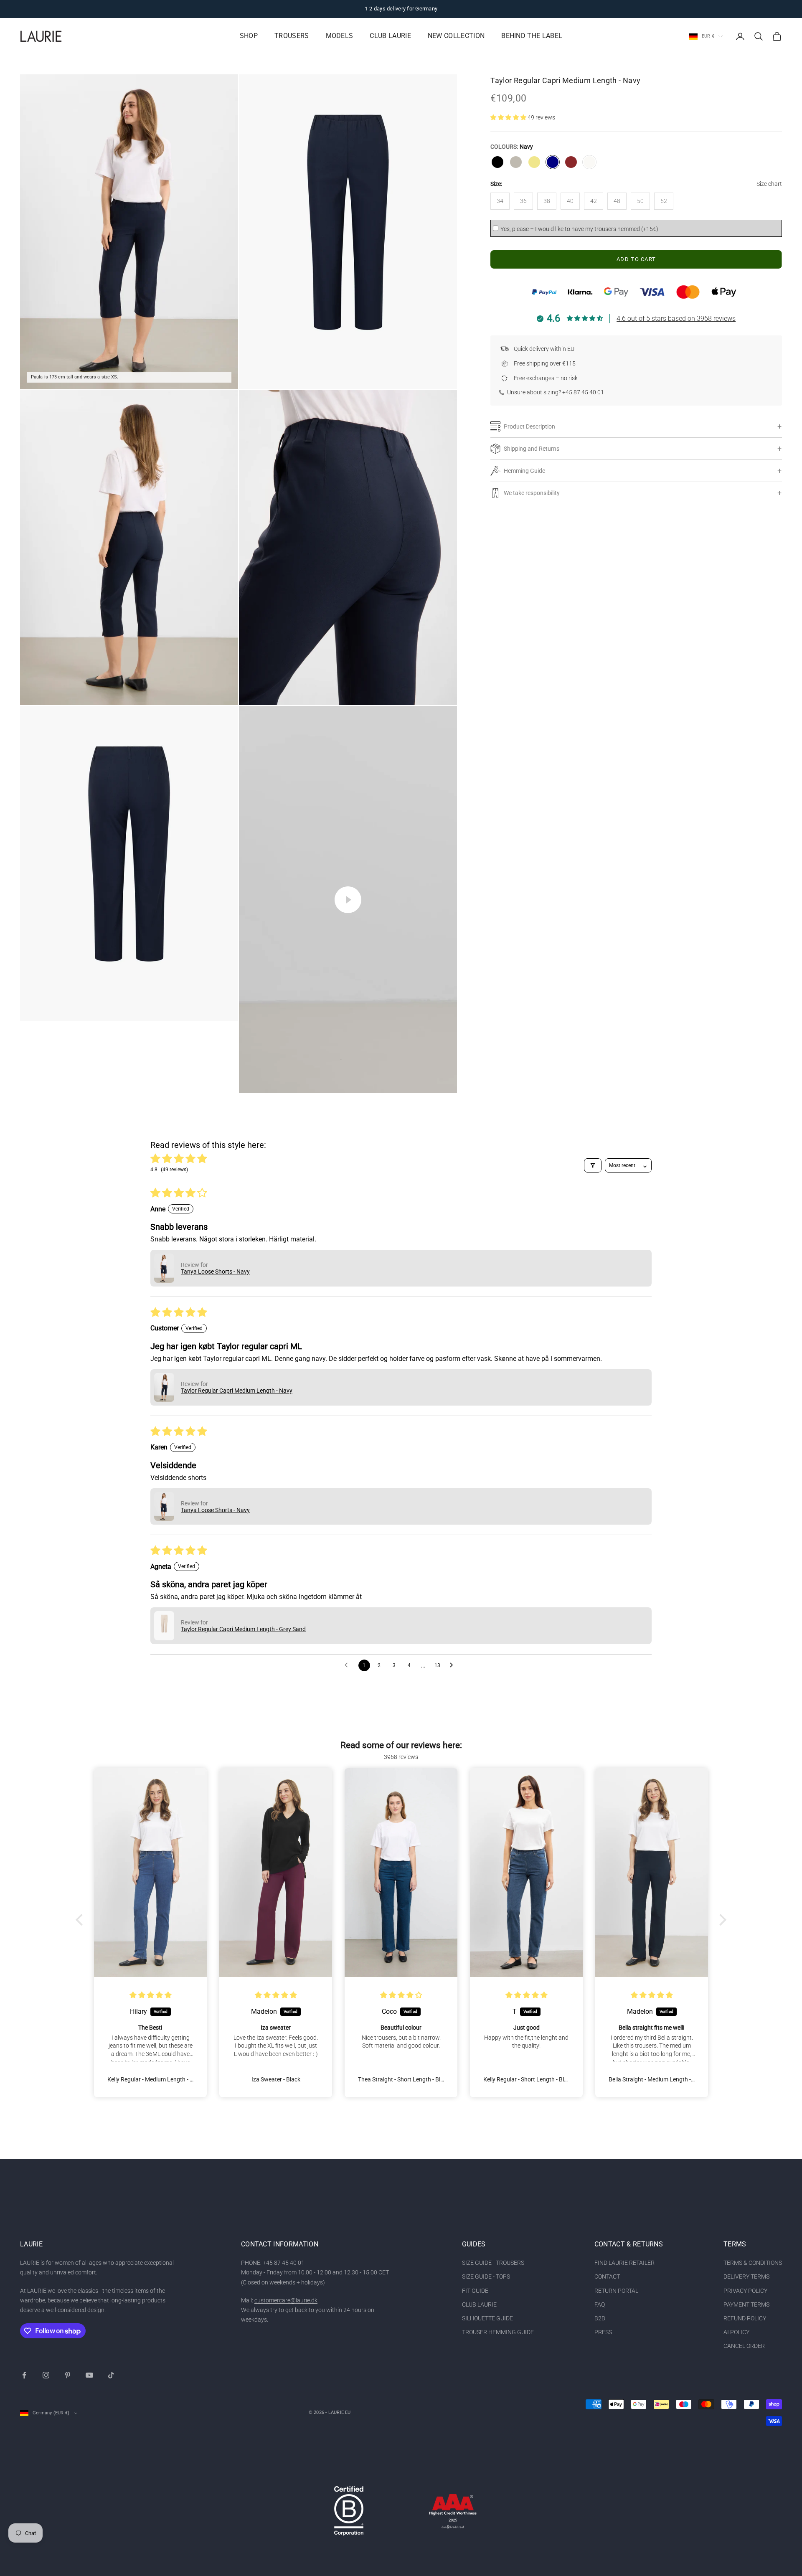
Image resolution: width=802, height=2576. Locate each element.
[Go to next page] (454, 1665)
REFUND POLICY (745, 2318)
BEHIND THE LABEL (532, 36)
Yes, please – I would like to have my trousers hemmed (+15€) (579, 229)
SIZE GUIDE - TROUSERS (493, 2263)
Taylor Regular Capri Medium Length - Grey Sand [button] (243, 1629)
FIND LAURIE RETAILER (624, 2263)
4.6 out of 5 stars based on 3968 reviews (676, 319)
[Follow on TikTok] (111, 2375)
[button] (509, 117)
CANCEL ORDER (744, 2346)
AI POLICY (736, 2332)
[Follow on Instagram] (46, 2375)
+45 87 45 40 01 (583, 392)
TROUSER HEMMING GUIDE (498, 2332)
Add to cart (636, 259)
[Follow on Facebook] (24, 2375)
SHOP (249, 36)
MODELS (340, 36)
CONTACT (607, 2277)
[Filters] (593, 1165)
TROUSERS (292, 36)
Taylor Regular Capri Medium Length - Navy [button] (237, 1391)
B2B (600, 2318)
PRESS (603, 2332)
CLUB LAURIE (390, 36)
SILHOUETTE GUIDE (487, 2318)
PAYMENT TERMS (746, 2304)
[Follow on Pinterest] (68, 2375)
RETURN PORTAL (616, 2291)
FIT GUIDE (475, 2291)
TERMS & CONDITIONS (753, 2263)
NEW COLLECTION (456, 36)
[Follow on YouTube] (89, 2375)
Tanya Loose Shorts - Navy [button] (215, 1272)
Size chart (769, 184)
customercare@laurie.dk (286, 2300)
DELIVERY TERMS (746, 2277)
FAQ (600, 2304)
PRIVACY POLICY (745, 2291)
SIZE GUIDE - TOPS (486, 2277)
